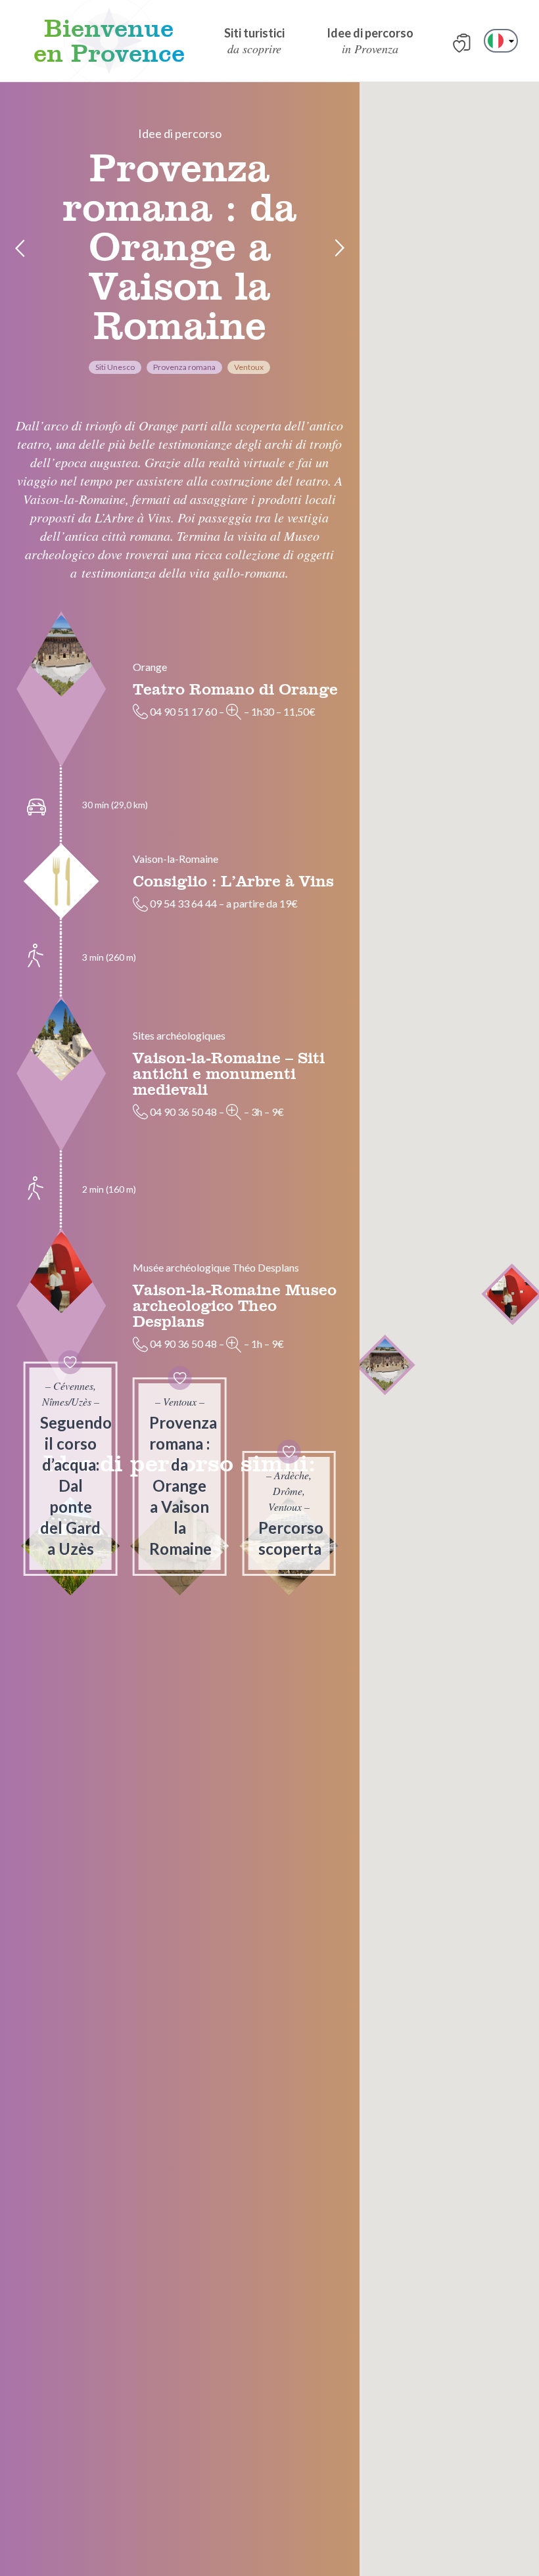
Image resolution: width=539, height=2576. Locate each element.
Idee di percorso (180, 133)
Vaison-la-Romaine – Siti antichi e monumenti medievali (229, 1073)
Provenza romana (184, 367)
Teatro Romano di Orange (235, 689)
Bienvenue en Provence (109, 41)
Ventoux (249, 367)
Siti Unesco (115, 367)
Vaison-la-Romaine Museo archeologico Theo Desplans (235, 1305)
